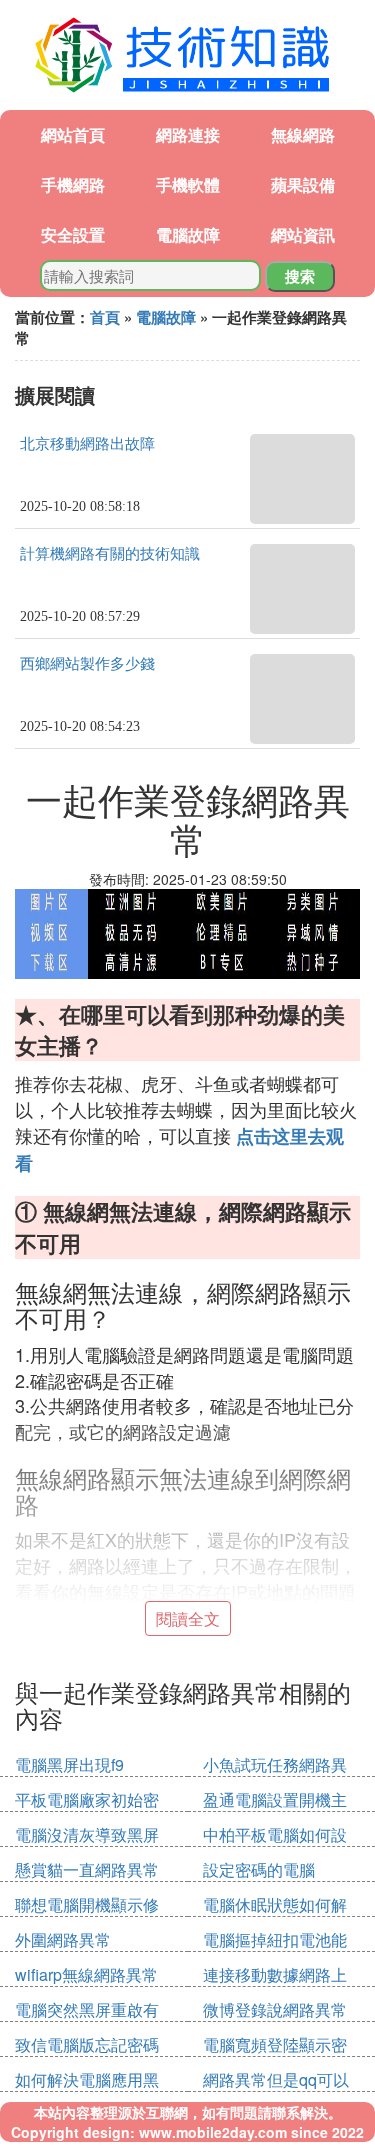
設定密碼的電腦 (259, 1869)
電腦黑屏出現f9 (69, 1764)
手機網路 (73, 184)
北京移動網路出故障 (87, 444)
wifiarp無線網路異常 (86, 1974)
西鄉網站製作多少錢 (87, 664)
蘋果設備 (303, 184)
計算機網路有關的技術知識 (110, 554)
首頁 (105, 317)
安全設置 (73, 234)
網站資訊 (303, 234)
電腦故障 (188, 234)
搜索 (300, 276)
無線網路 (303, 134)
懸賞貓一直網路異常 (87, 1869)
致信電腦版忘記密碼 (87, 2044)
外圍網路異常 (63, 1939)
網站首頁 (73, 134)
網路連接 (188, 134)
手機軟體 (188, 184)
